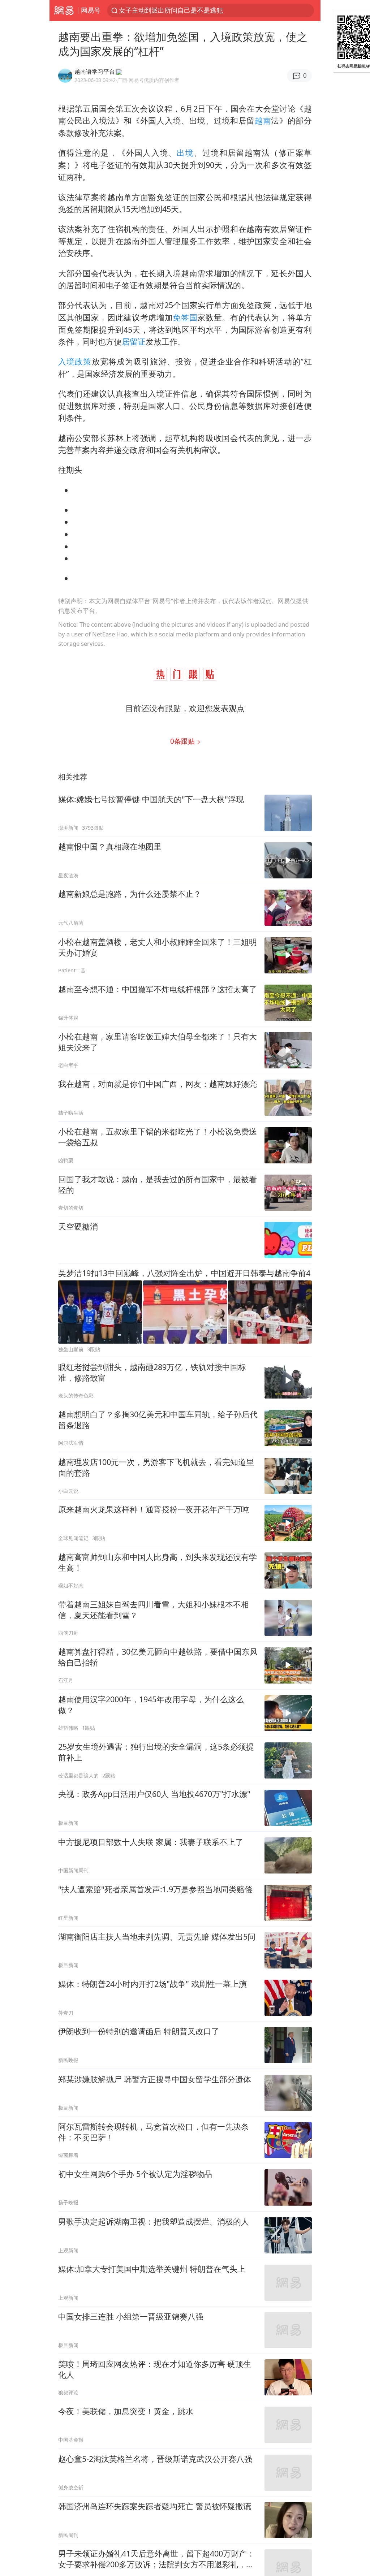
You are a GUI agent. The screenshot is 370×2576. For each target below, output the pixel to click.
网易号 (91, 10)
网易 (64, 10)
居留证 (134, 342)
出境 (185, 153)
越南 (263, 120)
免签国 (185, 317)
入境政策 (75, 361)
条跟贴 (183, 741)
